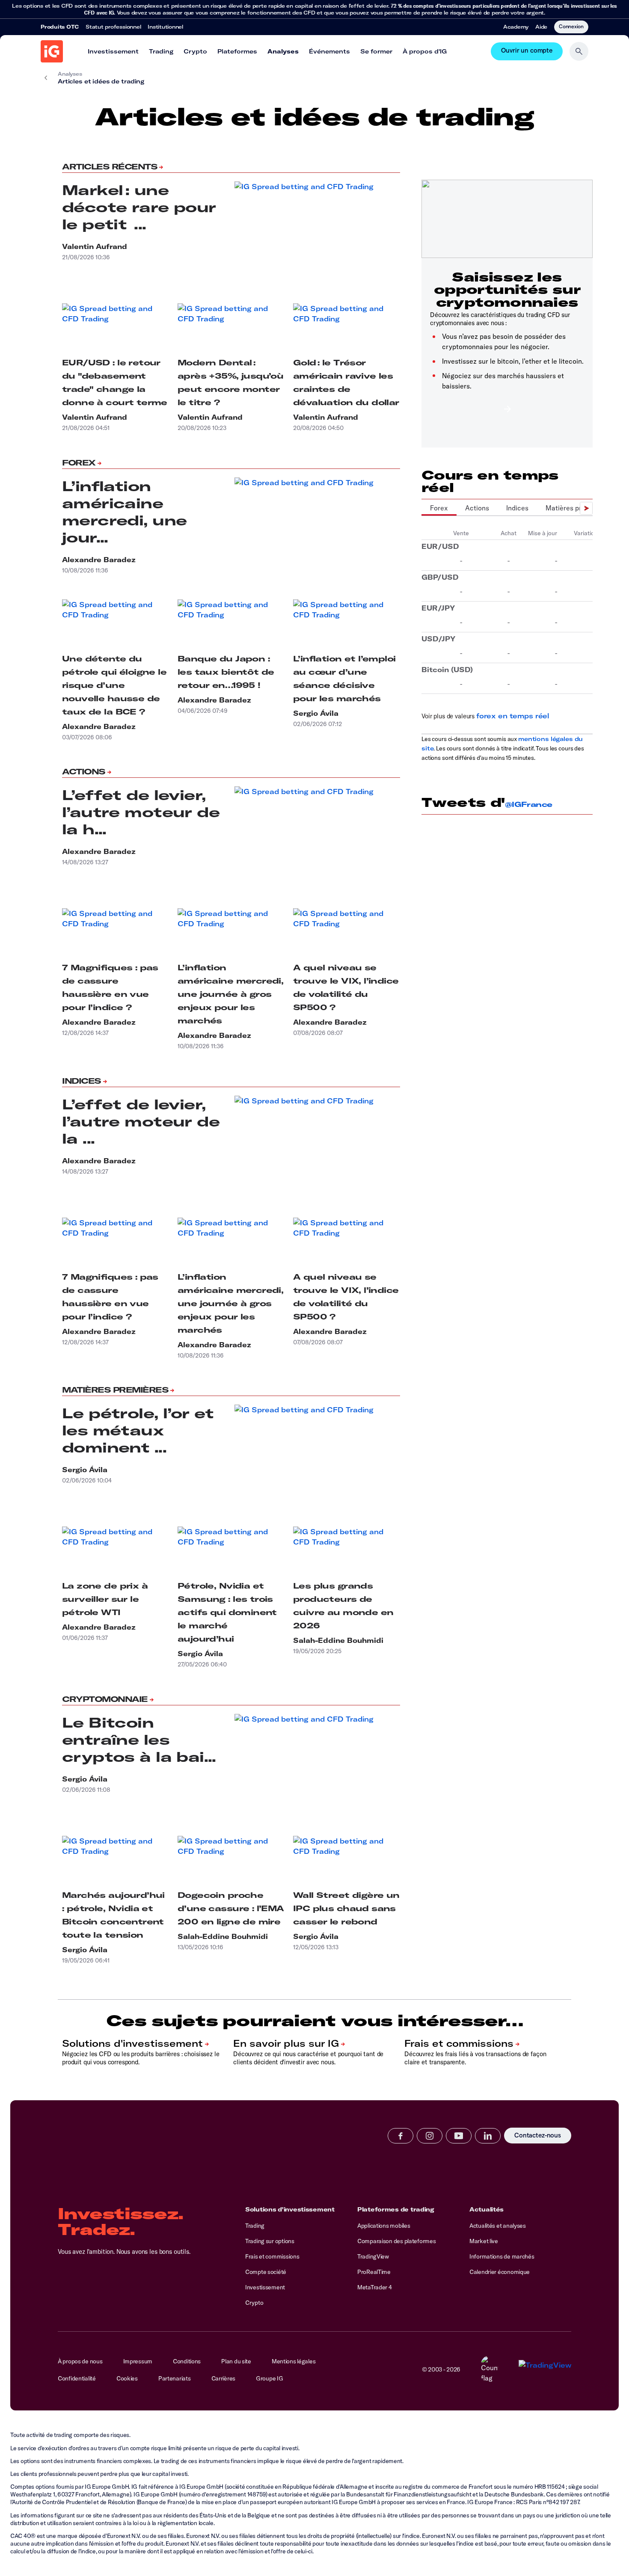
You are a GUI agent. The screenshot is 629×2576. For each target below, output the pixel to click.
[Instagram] (430, 2136)
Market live (484, 2241)
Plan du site (236, 2361)
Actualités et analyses (498, 2226)
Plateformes (237, 51)
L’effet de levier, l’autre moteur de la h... (141, 812)
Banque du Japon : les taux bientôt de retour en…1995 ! (226, 672)
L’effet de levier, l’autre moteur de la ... (141, 1121)
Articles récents (110, 167)
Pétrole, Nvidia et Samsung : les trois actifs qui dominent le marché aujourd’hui (227, 1612)
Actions (84, 772)
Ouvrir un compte (527, 51)
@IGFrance (529, 804)
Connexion (571, 26)
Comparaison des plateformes (396, 2241)
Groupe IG (269, 2378)
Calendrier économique (500, 2272)
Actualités (487, 2209)
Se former (376, 51)
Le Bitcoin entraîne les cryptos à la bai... (139, 1740)
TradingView (373, 2256)
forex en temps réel (513, 716)
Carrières (223, 2378)
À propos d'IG (425, 51)
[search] (579, 51)
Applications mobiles (384, 2226)
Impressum (138, 2361)
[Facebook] (401, 2136)
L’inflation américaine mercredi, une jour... (124, 512)
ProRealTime (374, 2272)
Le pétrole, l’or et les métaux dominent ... (138, 1430)
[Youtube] (459, 2136)
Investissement (113, 51)
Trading (161, 51)
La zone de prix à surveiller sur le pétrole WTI (105, 1599)
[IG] (52, 51)
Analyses (283, 51)
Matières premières (115, 1390)
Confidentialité (77, 2378)
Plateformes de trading (396, 2209)
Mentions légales (294, 2361)
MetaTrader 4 (375, 2287)
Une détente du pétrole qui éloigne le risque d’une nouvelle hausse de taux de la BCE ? (114, 685)
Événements (329, 51)
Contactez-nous (538, 2136)
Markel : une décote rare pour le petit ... (139, 207)
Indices (82, 1081)
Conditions (187, 2361)
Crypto (195, 51)
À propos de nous (80, 2361)
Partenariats (175, 2378)
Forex (79, 463)
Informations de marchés (502, 2256)
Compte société (266, 2272)
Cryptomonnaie (105, 1699)
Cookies (127, 2378)
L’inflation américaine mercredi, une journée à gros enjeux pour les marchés (230, 994)
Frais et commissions (272, 2256)
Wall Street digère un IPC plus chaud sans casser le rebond (346, 1908)
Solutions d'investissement (290, 2209)
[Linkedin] (488, 2136)
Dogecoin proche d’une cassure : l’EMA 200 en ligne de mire (231, 1908)
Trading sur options (270, 2241)
